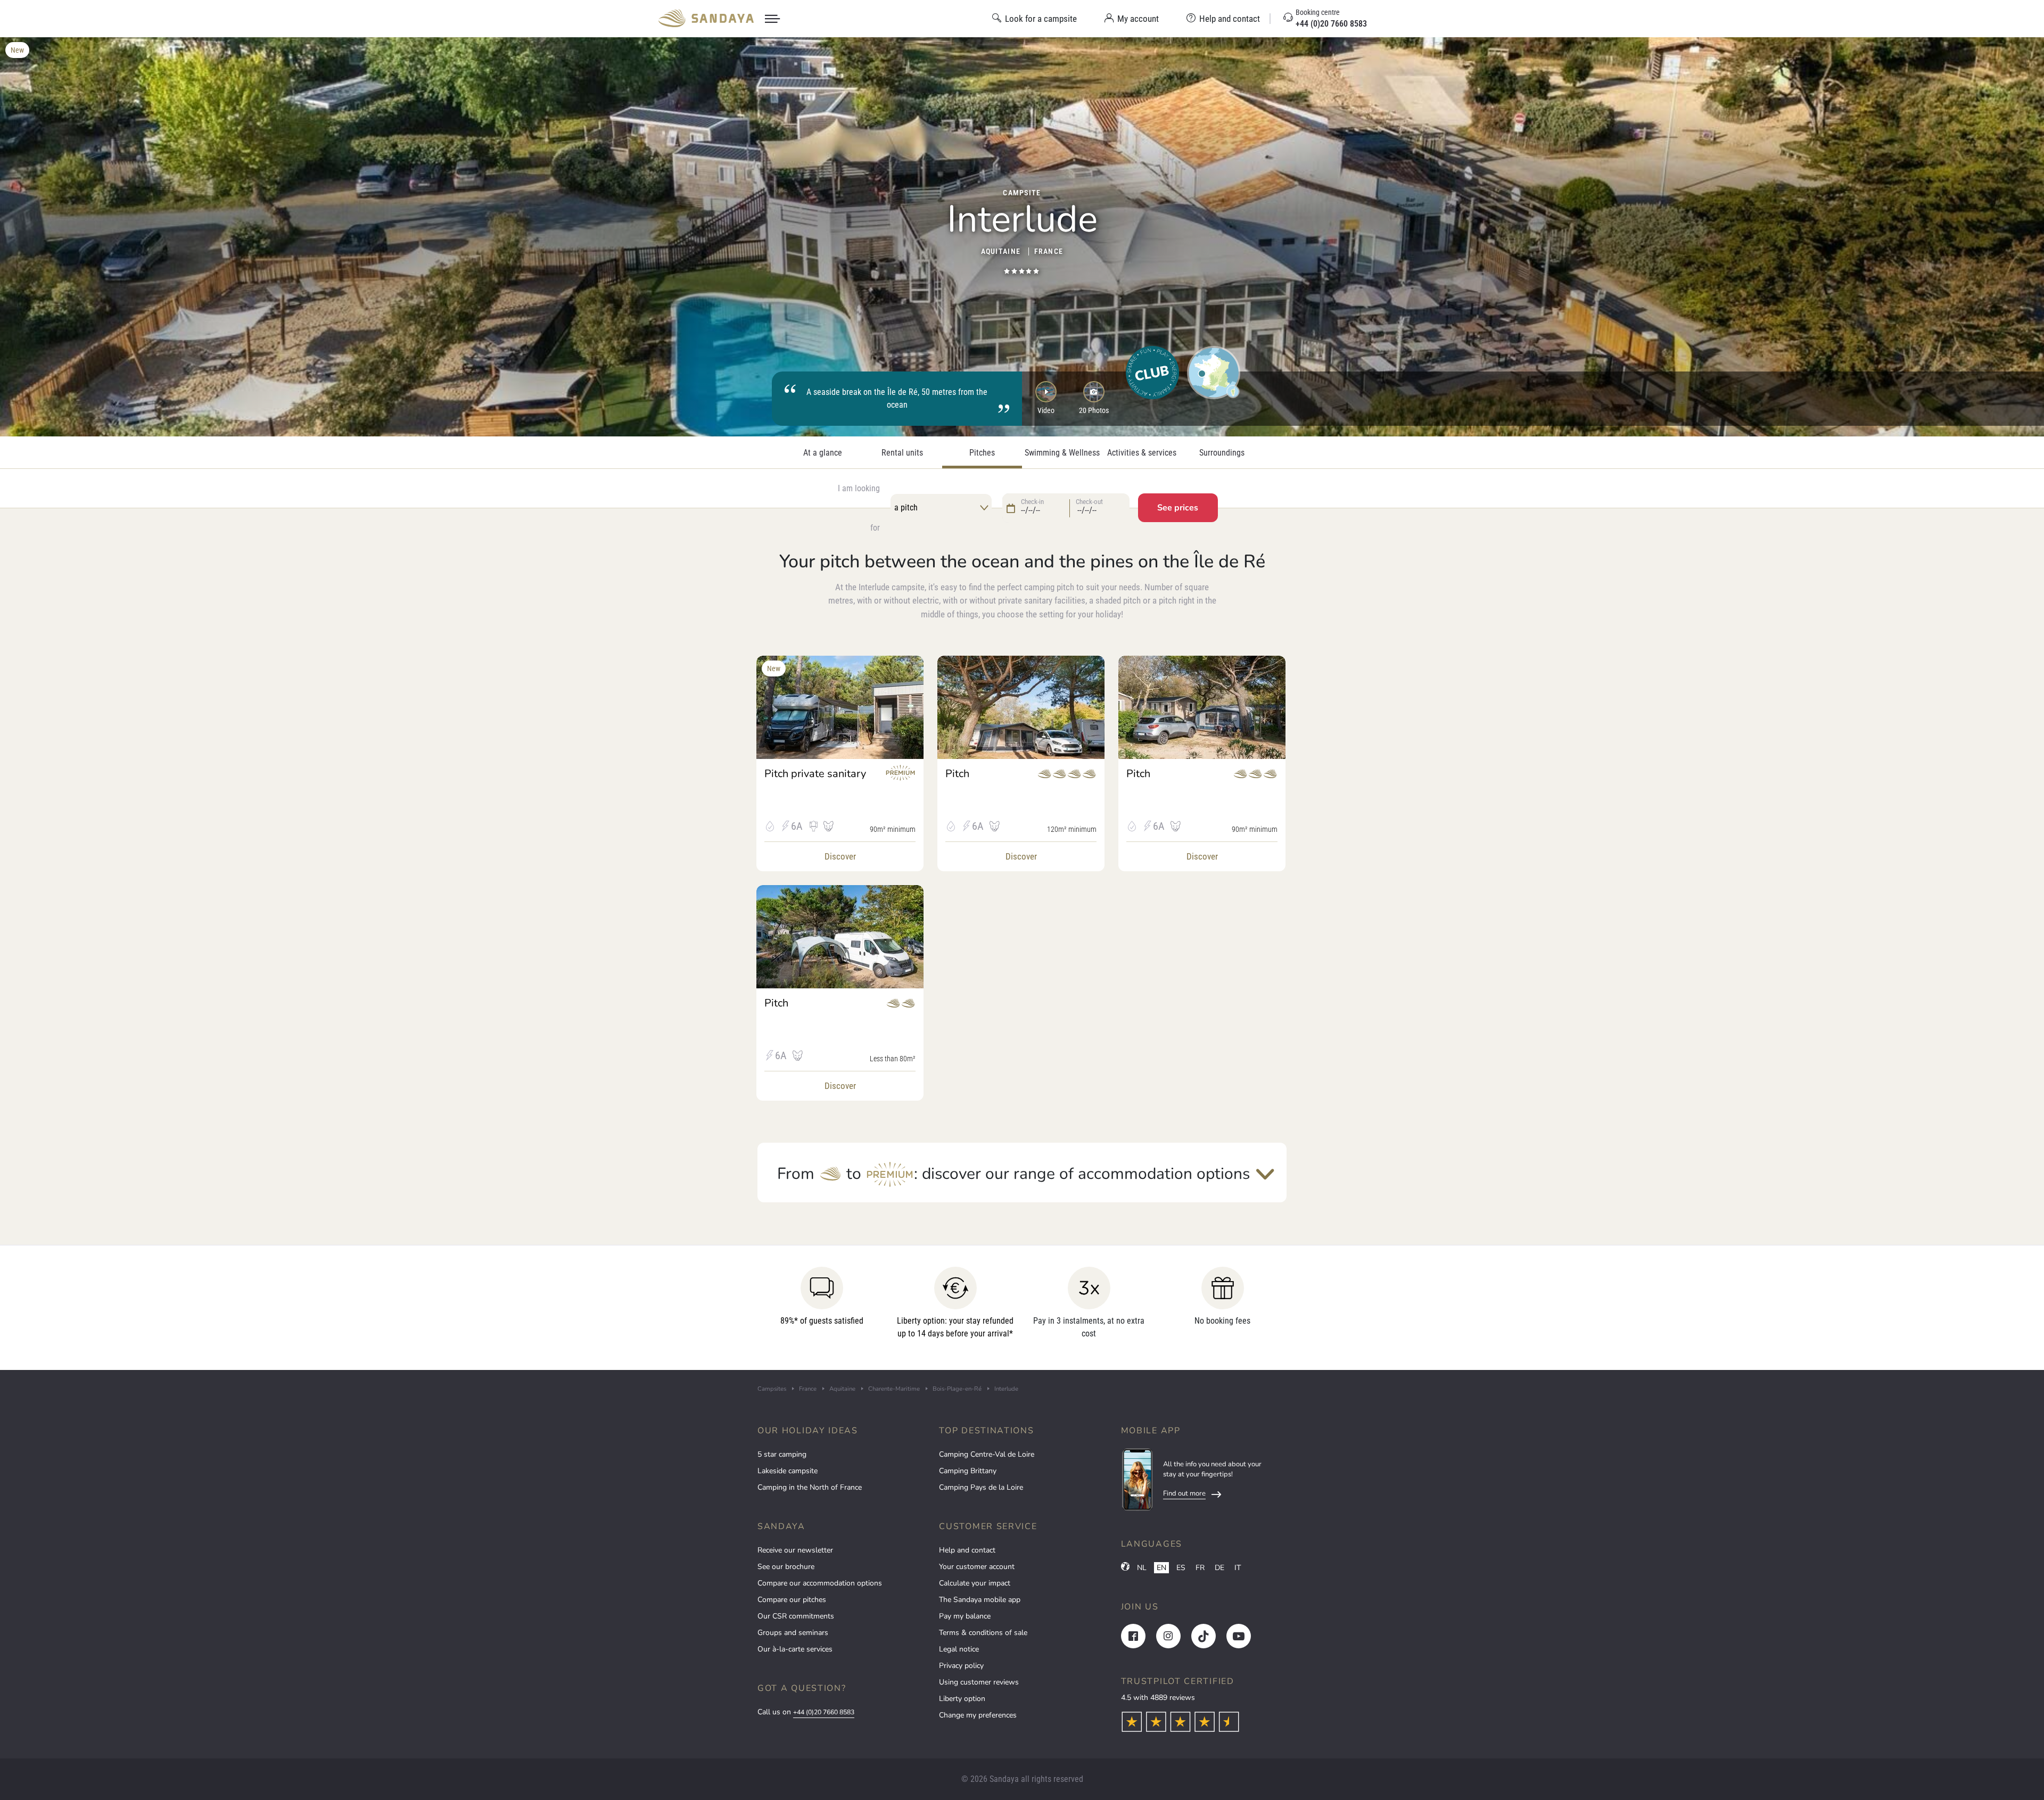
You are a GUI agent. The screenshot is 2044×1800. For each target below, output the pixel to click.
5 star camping (782, 1454)
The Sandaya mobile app (980, 1600)
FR (1200, 1568)
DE (1219, 1568)
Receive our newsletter (795, 1550)
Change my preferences (978, 1715)
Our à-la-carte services (795, 1649)
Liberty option (962, 1699)
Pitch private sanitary (815, 774)
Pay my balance (965, 1616)
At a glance (823, 453)
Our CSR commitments (796, 1616)
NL (1142, 1568)
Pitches (982, 453)
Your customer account (977, 1567)
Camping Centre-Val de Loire (987, 1454)
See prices (1178, 508)
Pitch (957, 774)
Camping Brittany (968, 1471)
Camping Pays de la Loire (981, 1487)
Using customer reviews (979, 1682)
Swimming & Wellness (1062, 453)
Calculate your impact (975, 1583)
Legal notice (959, 1649)
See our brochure (786, 1567)
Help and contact (967, 1550)
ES (1181, 1568)
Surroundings (1222, 453)
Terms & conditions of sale (983, 1633)
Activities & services (1142, 453)
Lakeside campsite (788, 1471)
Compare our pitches (792, 1600)
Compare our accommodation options (820, 1583)
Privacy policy (961, 1666)
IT (1238, 1568)
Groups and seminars (793, 1633)
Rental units (902, 453)
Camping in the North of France (810, 1487)
